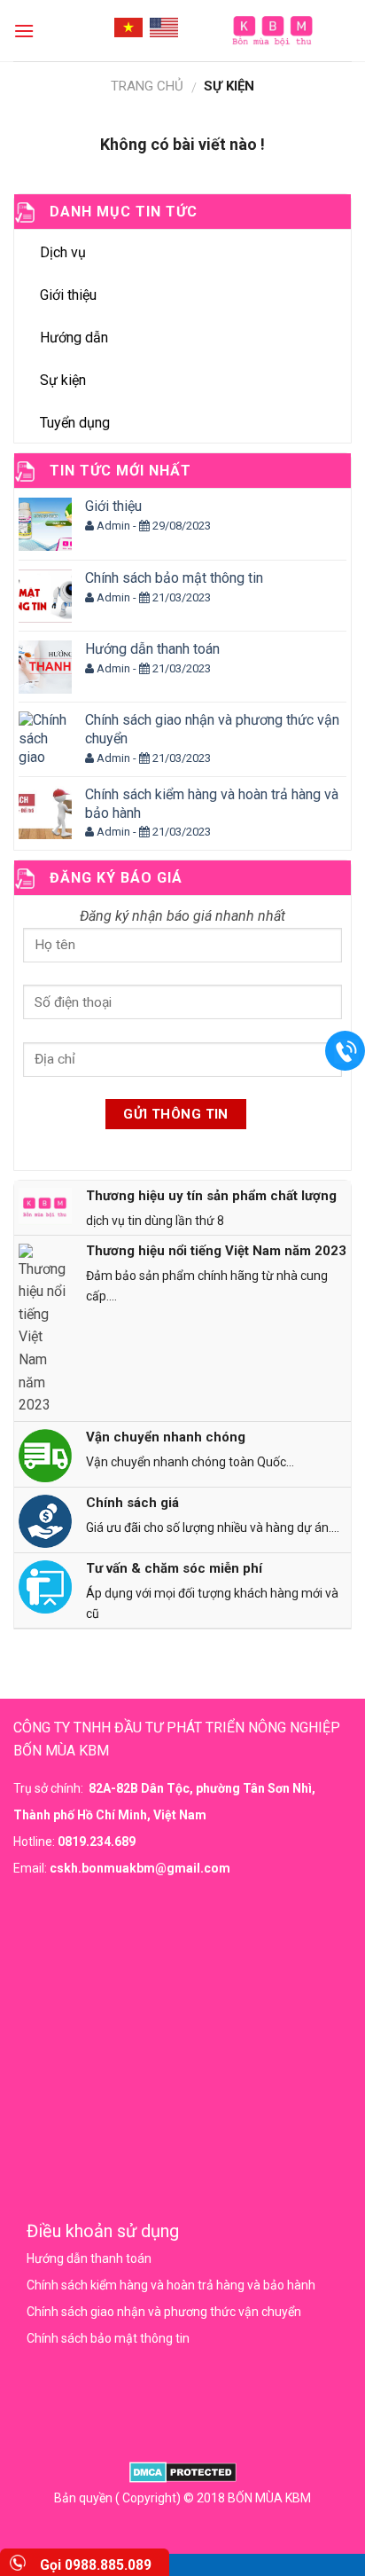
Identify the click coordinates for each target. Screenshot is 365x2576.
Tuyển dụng (75, 423)
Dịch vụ (63, 252)
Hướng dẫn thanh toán (89, 2258)
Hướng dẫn (74, 338)
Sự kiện (63, 380)
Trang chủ (147, 86)
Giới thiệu (68, 295)
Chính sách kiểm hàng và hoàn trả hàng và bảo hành (171, 2285)
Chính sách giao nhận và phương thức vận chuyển (164, 2312)
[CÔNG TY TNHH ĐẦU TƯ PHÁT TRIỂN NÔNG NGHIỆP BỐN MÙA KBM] (272, 31)
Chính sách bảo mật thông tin (108, 2338)
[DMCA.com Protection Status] (183, 2471)
